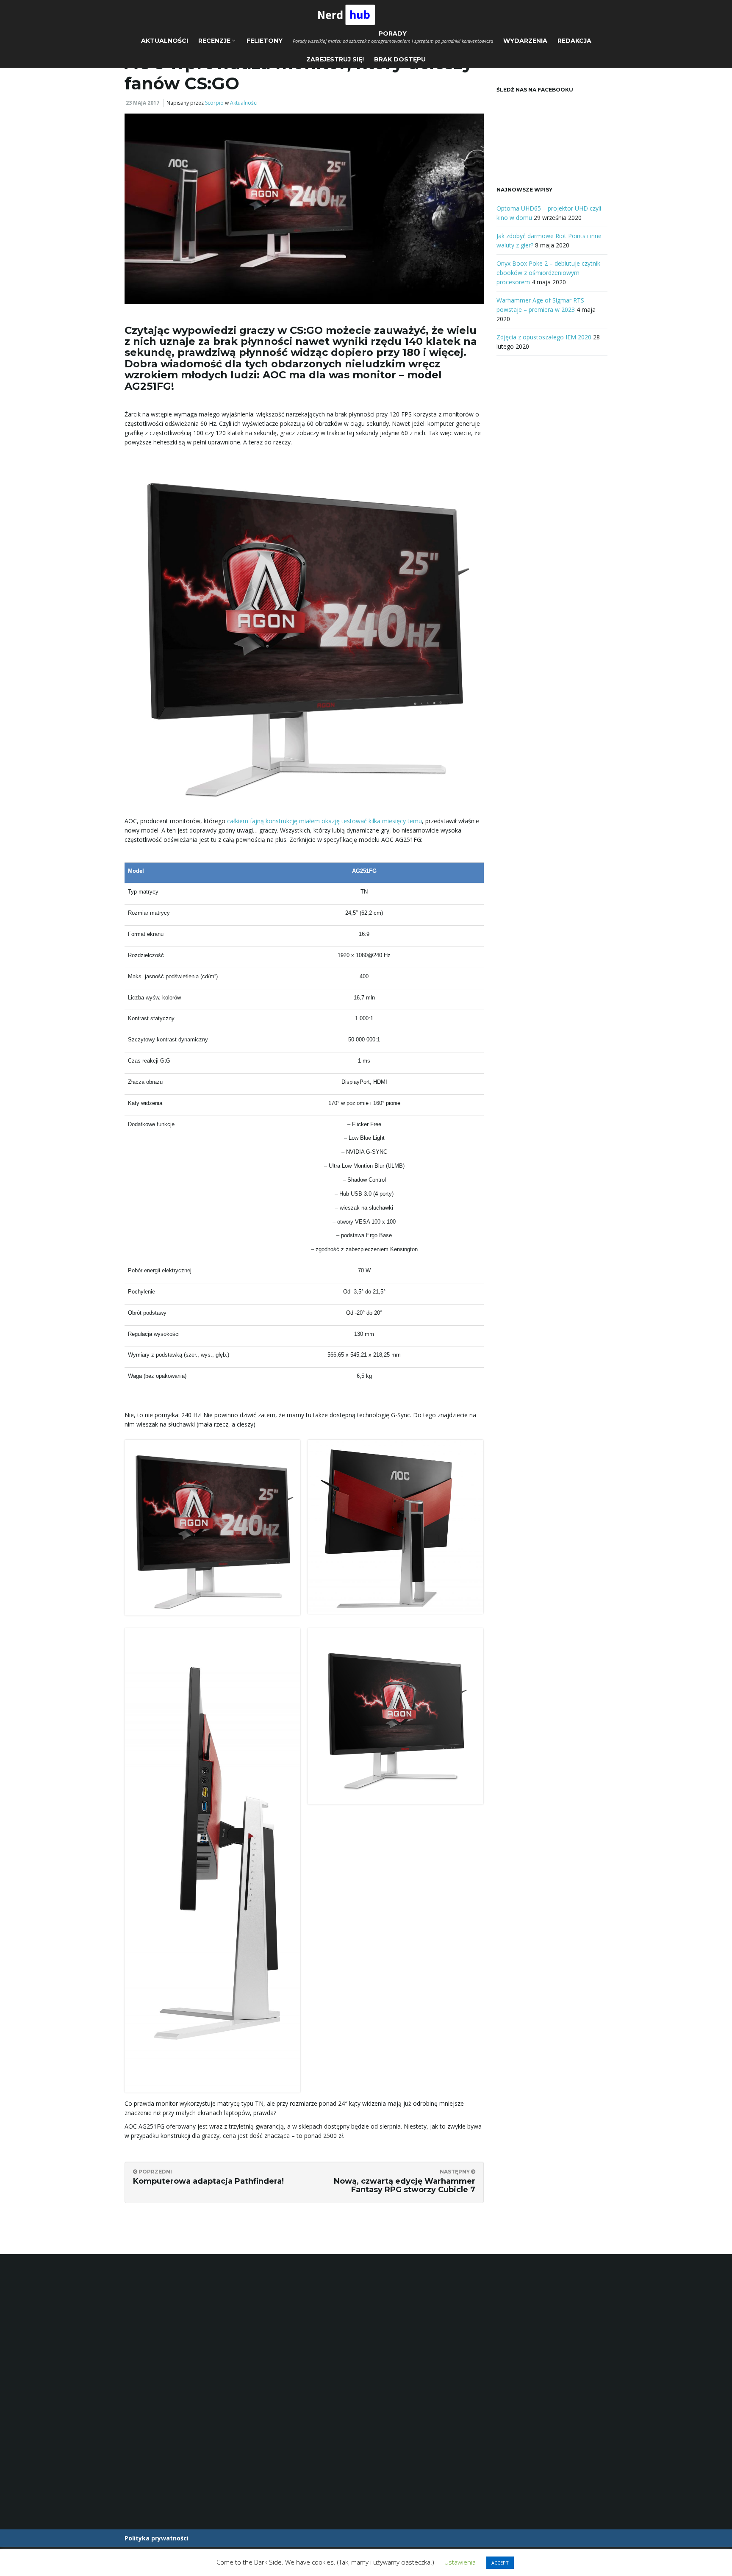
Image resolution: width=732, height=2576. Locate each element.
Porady (393, 37)
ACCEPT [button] (500, 2563)
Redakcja (574, 41)
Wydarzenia (525, 41)
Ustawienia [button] (460, 2562)
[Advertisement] (552, 504)
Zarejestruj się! (335, 59)
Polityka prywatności (157, 2538)
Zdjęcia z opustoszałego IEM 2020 (544, 337)
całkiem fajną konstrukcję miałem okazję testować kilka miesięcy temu (324, 821)
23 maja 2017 (143, 103)
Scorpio (214, 103)
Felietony (265, 41)
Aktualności (165, 41)
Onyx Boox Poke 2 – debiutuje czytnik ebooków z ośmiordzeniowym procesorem (548, 273)
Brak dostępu (400, 59)
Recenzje (215, 41)
